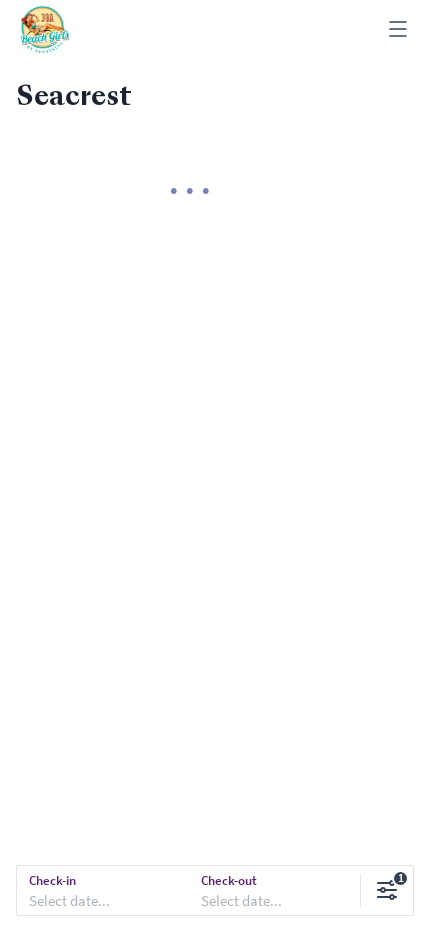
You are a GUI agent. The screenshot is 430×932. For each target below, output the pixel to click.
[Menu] (398, 30)
